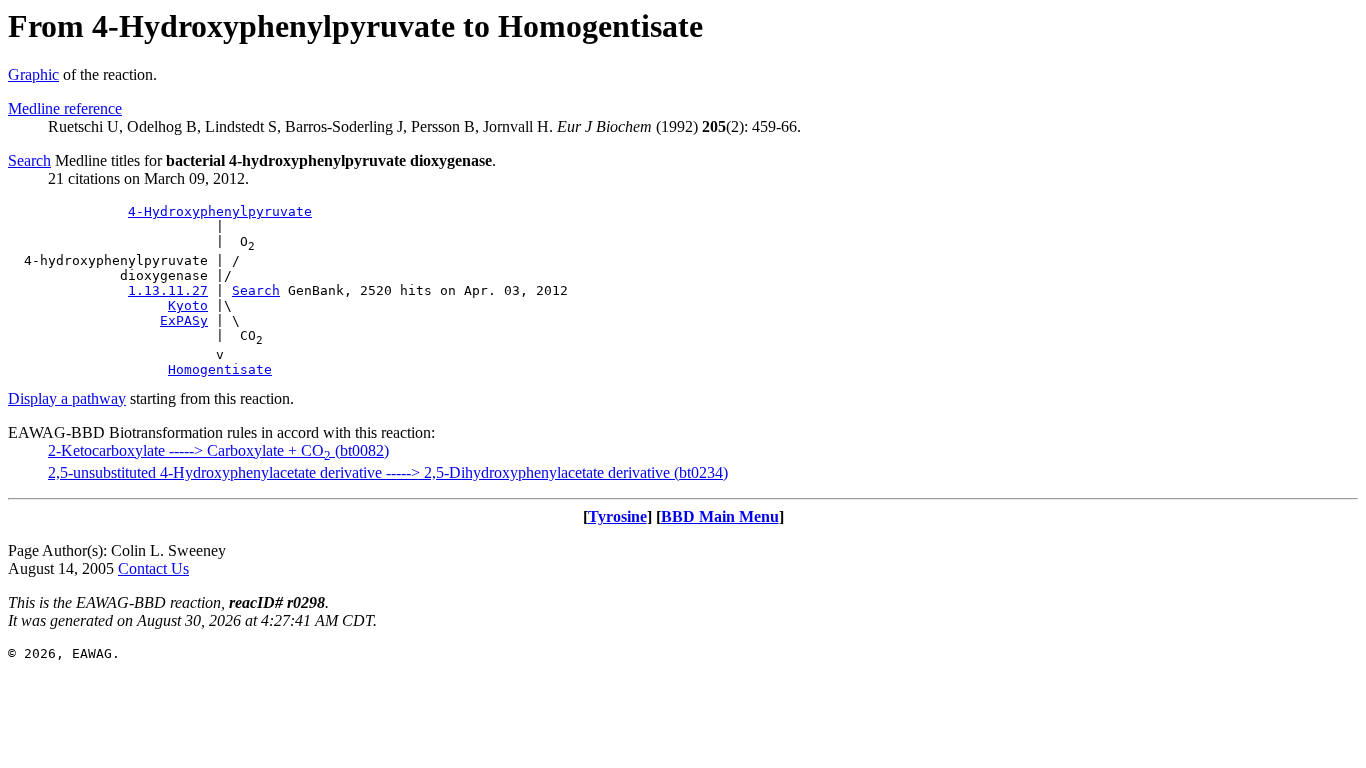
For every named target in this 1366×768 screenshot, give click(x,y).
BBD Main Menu (720, 516)
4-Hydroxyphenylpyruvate (220, 211)
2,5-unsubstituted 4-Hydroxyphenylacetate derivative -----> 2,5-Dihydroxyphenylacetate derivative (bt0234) (388, 472)
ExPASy (184, 320)
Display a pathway (67, 398)
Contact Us (153, 568)
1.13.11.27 (168, 290)
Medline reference (65, 108)
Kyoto (188, 305)
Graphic (33, 74)
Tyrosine (617, 516)
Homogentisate (220, 369)
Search (29, 160)
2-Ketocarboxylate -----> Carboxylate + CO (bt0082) (218, 450)
